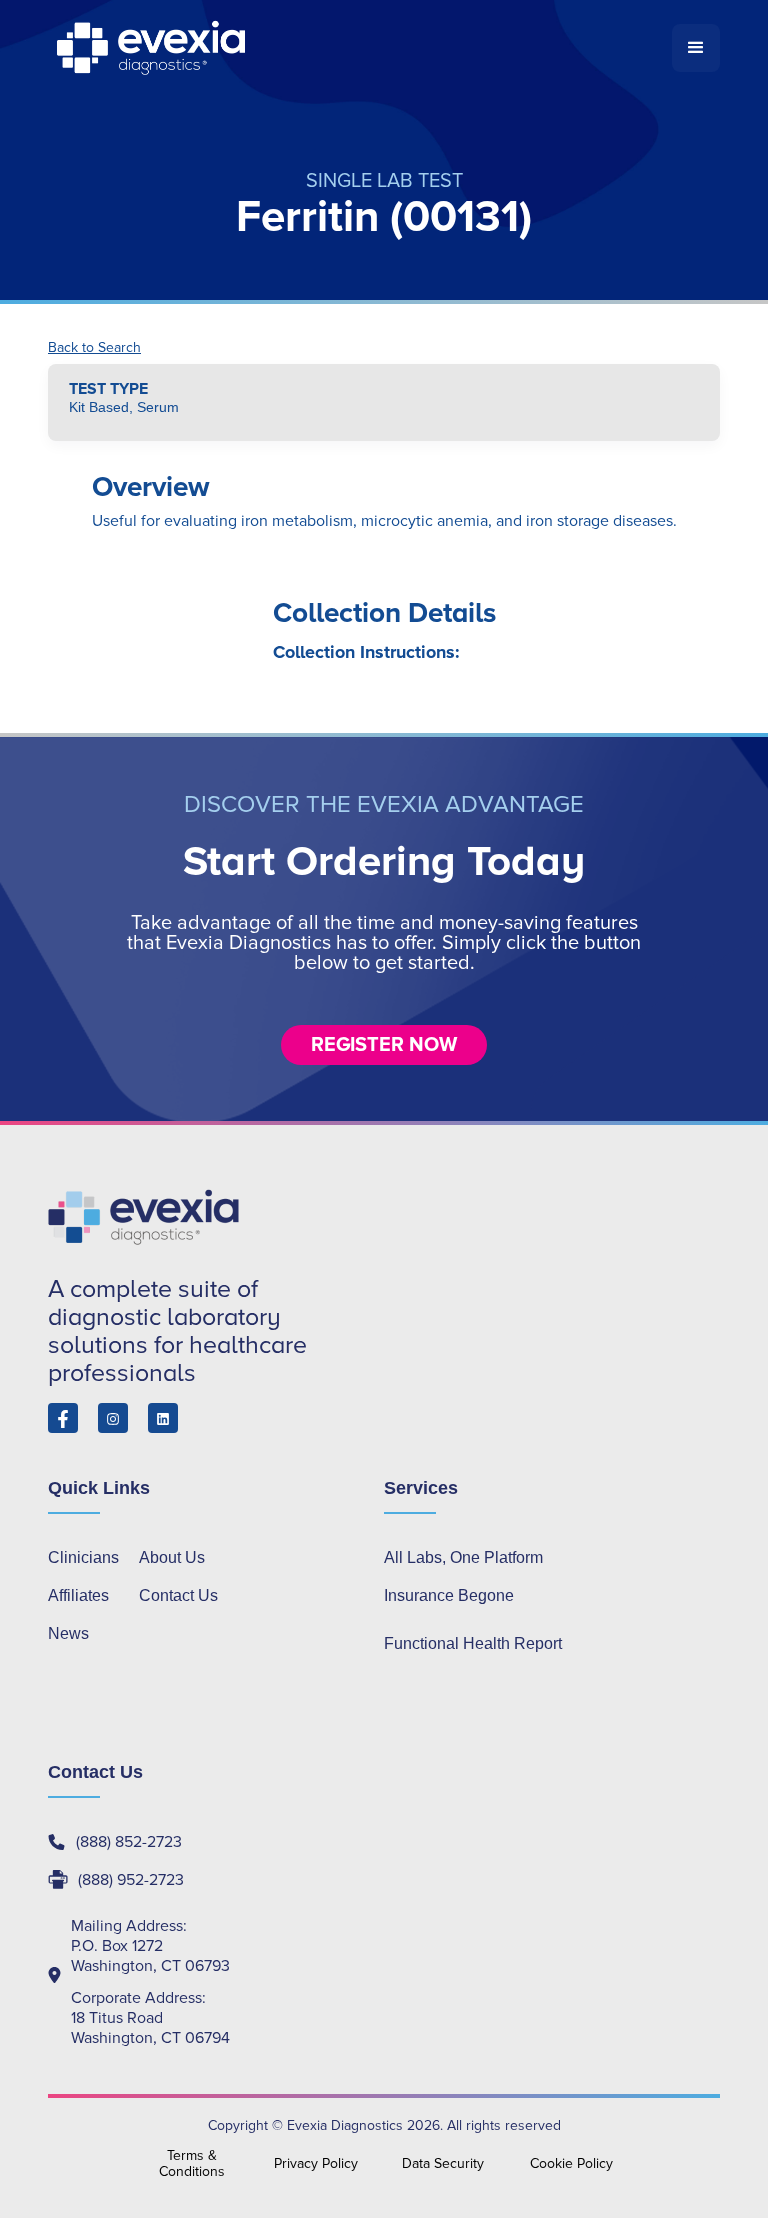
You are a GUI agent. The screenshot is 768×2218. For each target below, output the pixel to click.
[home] (360, 48)
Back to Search (94, 348)
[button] (696, 48)
